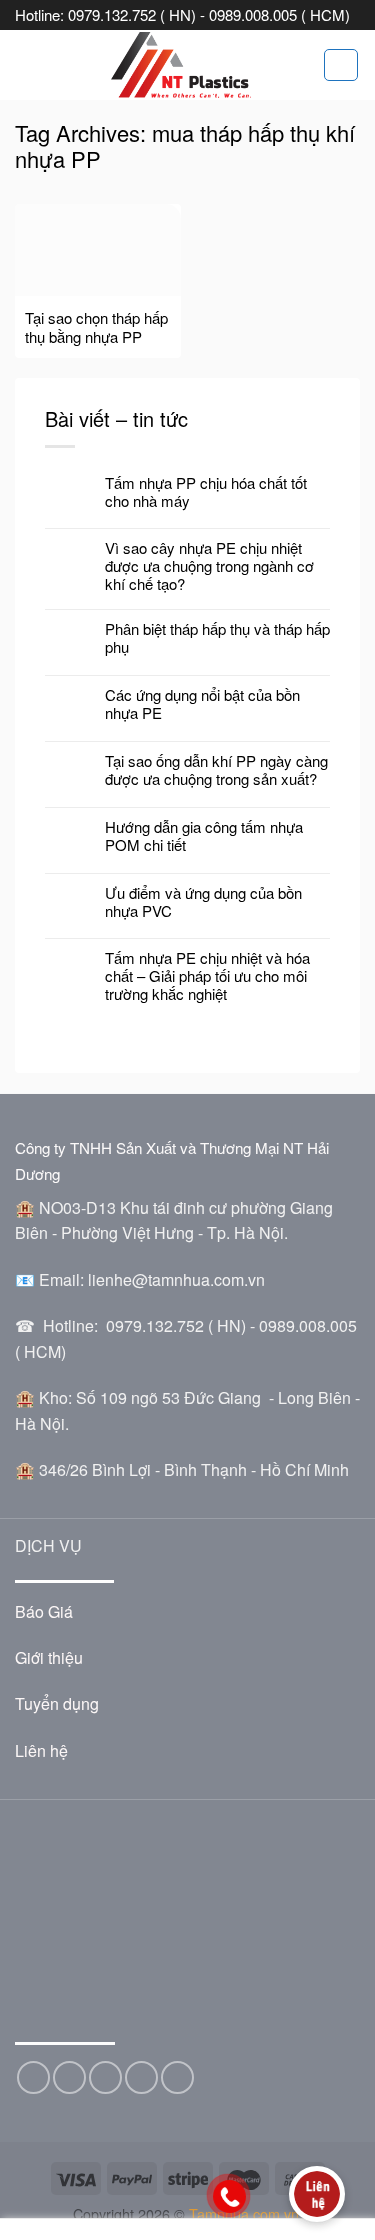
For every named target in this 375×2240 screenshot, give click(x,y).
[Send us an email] (105, 2077)
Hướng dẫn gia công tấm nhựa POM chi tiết (204, 836)
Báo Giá (44, 1611)
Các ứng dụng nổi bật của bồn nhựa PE (202, 704)
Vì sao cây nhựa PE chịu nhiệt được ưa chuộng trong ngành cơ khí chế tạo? (209, 566)
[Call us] (141, 2077)
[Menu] (27, 64)
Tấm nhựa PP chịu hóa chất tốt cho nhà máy (206, 492)
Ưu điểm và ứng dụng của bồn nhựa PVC (203, 902)
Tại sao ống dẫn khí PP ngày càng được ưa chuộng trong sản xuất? (216, 770)
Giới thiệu (49, 1657)
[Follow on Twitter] (69, 2077)
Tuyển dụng (57, 1703)
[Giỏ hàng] (341, 65)
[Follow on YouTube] (177, 2077)
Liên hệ (41, 1750)
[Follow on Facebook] (33, 2077)
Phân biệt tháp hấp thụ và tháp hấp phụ (217, 638)
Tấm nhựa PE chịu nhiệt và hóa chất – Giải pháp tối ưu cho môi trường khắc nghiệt (207, 976)
